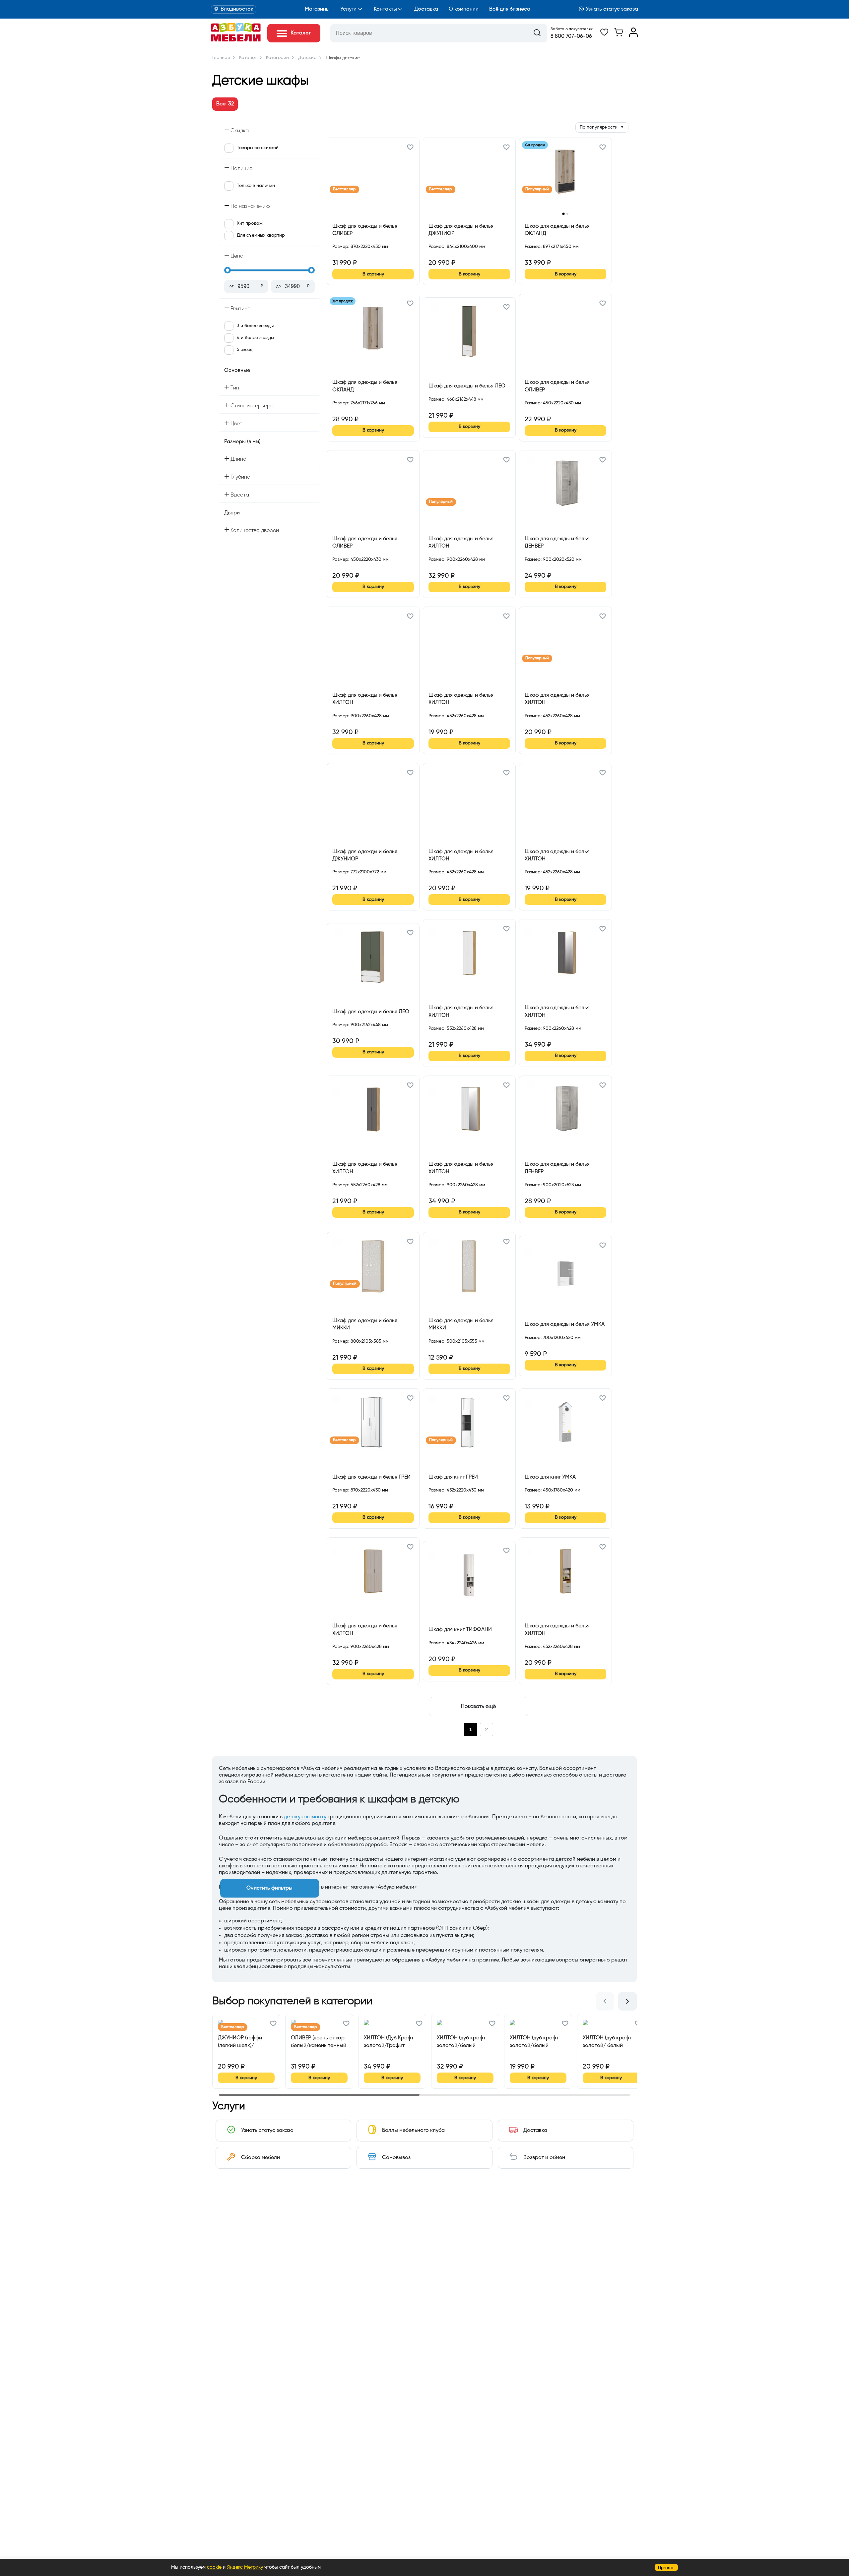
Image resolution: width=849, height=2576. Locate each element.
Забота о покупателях (572, 29)
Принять (666, 2568)
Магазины (317, 9)
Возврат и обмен (544, 2158)
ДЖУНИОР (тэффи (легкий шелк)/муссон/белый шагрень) (240, 2042)
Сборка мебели (261, 2158)
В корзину (373, 274)
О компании (464, 9)
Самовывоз (396, 2158)
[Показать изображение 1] (563, 214)
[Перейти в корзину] (619, 35)
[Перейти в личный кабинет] (633, 35)
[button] (410, 148)
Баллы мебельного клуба (413, 2131)
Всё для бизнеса (510, 9)
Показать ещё (478, 1707)
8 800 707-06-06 (571, 36)
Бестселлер (344, 189)
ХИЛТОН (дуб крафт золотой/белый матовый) (461, 2042)
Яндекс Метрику (245, 2567)
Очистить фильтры (269, 1888)
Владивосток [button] (237, 9)
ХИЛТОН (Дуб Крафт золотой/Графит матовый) (389, 2042)
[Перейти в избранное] (604, 35)
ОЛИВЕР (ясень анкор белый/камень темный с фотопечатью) (319, 2042)
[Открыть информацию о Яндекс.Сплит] (357, 254)
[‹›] (565, 176)
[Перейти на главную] (236, 40)
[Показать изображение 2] (567, 214)
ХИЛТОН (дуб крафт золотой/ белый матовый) (607, 2042)
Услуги (348, 9)
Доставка (426, 9)
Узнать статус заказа (612, 9)
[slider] (228, 270)
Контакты (385, 9)
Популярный (537, 189)
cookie (214, 2567)
